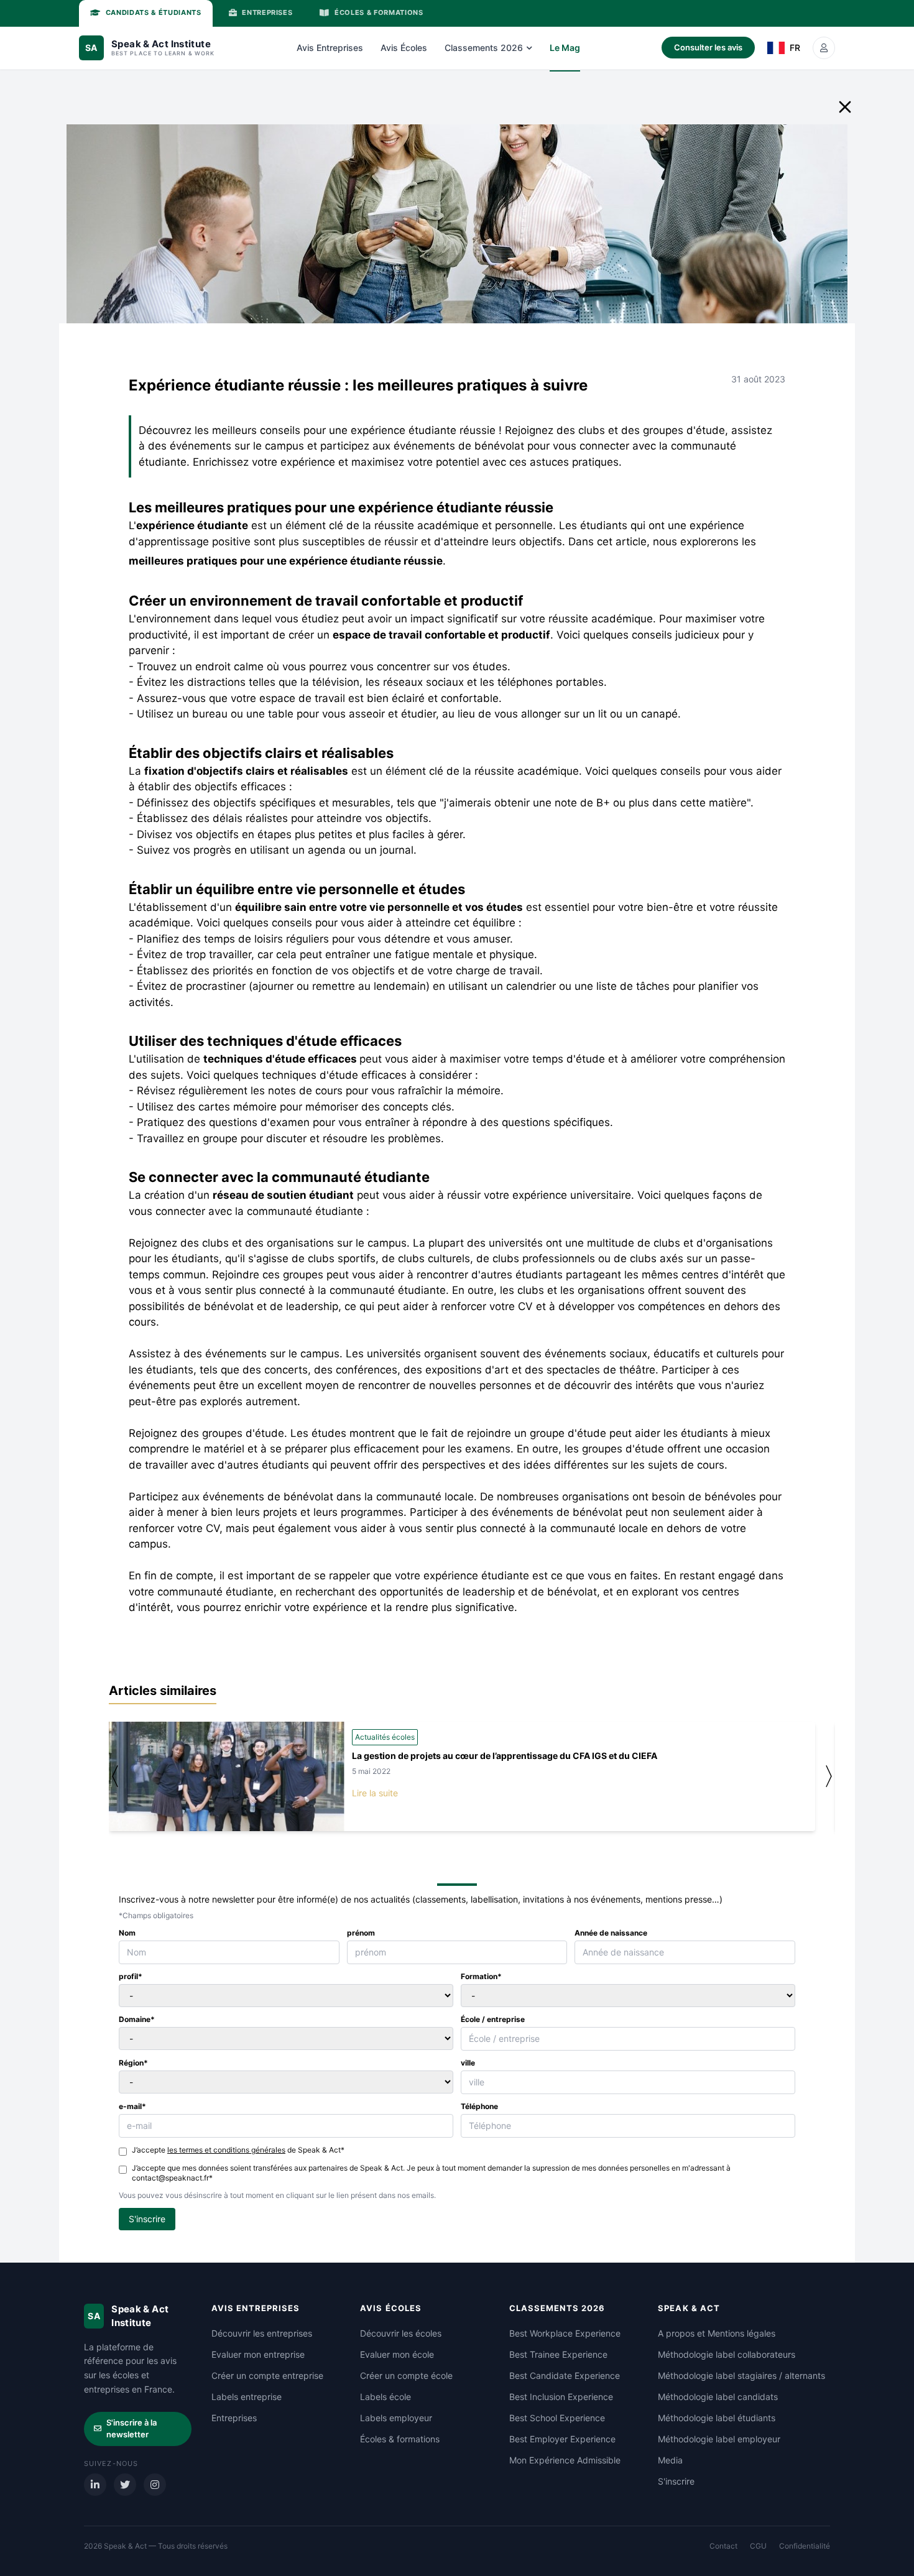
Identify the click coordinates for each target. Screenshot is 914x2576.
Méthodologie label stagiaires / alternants (741, 2375)
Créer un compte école (406, 2375)
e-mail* (132, 2106)
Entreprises (234, 2418)
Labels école (385, 2397)
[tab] (146, 13)
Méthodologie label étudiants (717, 2418)
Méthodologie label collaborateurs (727, 2354)
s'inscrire (147, 2219)
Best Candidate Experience (565, 2375)
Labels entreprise (247, 2397)
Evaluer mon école (397, 2354)
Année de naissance (611, 1933)
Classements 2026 (484, 48)
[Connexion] (824, 48)
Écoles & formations (400, 2439)
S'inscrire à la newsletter (132, 2429)
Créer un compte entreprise (267, 2375)
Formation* (481, 1976)
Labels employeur (396, 2418)
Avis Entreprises (330, 48)
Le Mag (565, 48)
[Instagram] (155, 2485)
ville (468, 2063)
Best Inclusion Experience (561, 2397)
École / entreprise (493, 2019)
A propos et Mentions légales (717, 2333)
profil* (131, 1976)
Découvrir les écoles (401, 2333)
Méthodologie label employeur (719, 2439)
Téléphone (479, 2106)
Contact (723, 2546)
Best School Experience (557, 2418)
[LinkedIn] (95, 2485)
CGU (758, 2546)
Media (670, 2460)
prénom (361, 1933)
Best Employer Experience (562, 2439)
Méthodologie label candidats (718, 2397)
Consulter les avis (708, 47)
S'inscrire (676, 2481)
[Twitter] (125, 2485)
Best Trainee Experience (558, 2354)
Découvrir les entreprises (262, 2333)
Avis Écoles (404, 48)
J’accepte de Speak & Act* (238, 2150)
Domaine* (137, 2019)
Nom (127, 1933)
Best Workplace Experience (565, 2333)
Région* (133, 2063)
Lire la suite (375, 1793)
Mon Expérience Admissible (565, 2460)
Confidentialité (805, 2546)
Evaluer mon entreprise (258, 2354)
